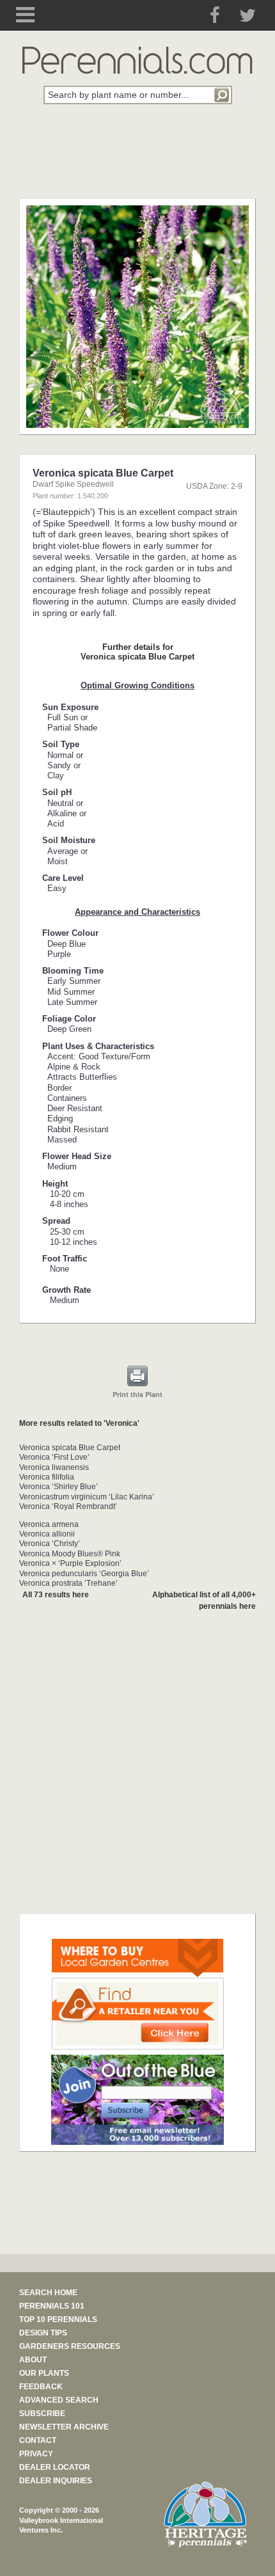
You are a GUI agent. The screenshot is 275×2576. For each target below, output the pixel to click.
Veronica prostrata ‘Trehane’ (68, 1583)
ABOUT (33, 2360)
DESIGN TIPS (43, 2333)
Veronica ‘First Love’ (54, 1457)
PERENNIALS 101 (52, 2306)
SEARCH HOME (48, 2293)
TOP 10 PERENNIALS (58, 2319)
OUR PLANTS (44, 2373)
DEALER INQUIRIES (56, 2481)
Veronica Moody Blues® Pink (70, 1554)
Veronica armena (49, 1524)
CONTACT (38, 2440)
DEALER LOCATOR (55, 2467)
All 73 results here (56, 1595)
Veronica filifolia (47, 1477)
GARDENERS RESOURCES (70, 2346)
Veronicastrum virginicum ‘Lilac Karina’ (87, 1497)
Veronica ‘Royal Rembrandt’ (68, 1506)
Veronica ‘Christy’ (50, 1544)
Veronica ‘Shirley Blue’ (59, 1487)
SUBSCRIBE (42, 2414)
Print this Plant (137, 1394)
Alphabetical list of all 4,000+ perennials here (204, 1600)
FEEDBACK (41, 2387)
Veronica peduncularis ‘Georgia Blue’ (84, 1574)
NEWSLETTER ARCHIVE (64, 2427)
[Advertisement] (137, 159)
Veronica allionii (47, 1534)
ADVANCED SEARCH (59, 2400)
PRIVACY (36, 2454)
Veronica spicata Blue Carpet (70, 1448)
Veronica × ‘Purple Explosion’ (70, 1563)
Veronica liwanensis (54, 1467)
